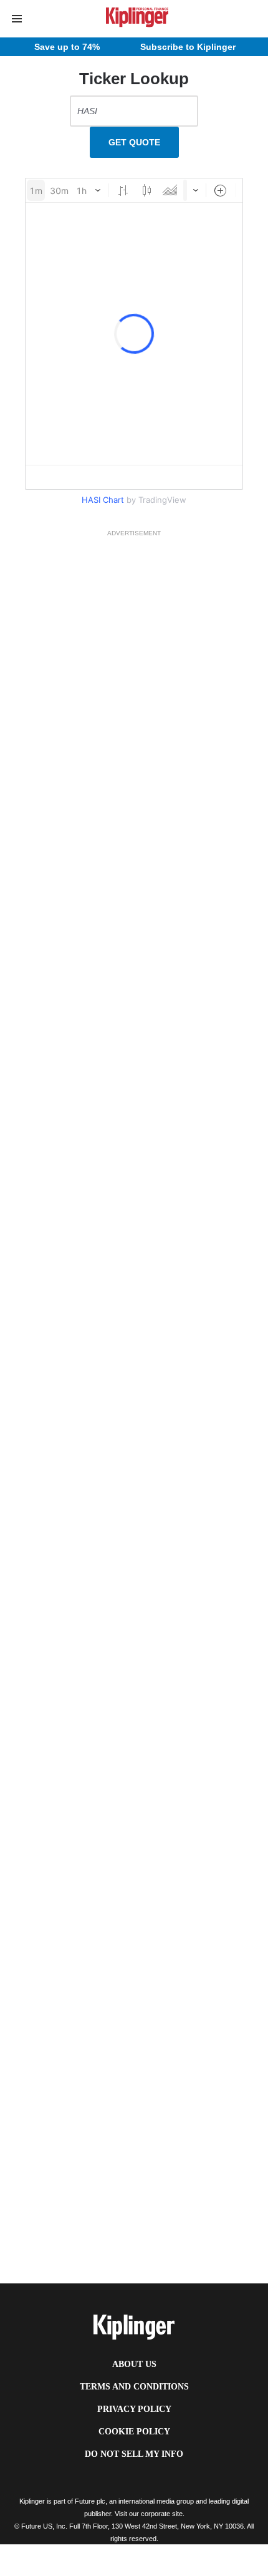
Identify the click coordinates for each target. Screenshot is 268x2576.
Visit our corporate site (149, 2514)
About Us (134, 2364)
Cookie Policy (134, 2432)
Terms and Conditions (134, 2387)
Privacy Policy (134, 2409)
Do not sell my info (134, 2454)
